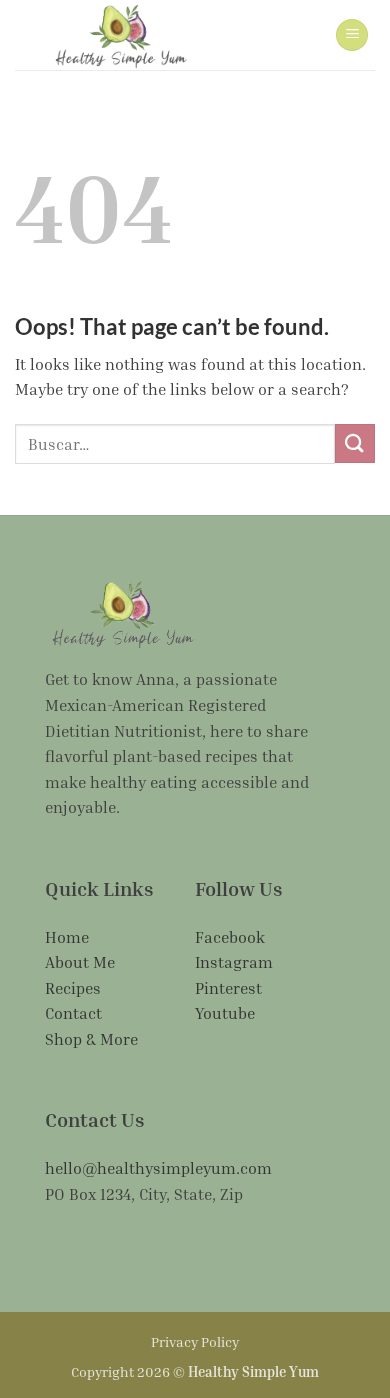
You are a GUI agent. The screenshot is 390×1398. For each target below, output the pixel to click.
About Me (80, 962)
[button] (352, 35)
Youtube (225, 1013)
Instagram (234, 962)
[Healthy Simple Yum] (120, 35)
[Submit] (355, 443)
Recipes (73, 988)
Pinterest (228, 988)
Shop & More (91, 1039)
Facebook (230, 937)
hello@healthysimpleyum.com (158, 1168)
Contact (73, 1013)
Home (67, 937)
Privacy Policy (195, 1341)
